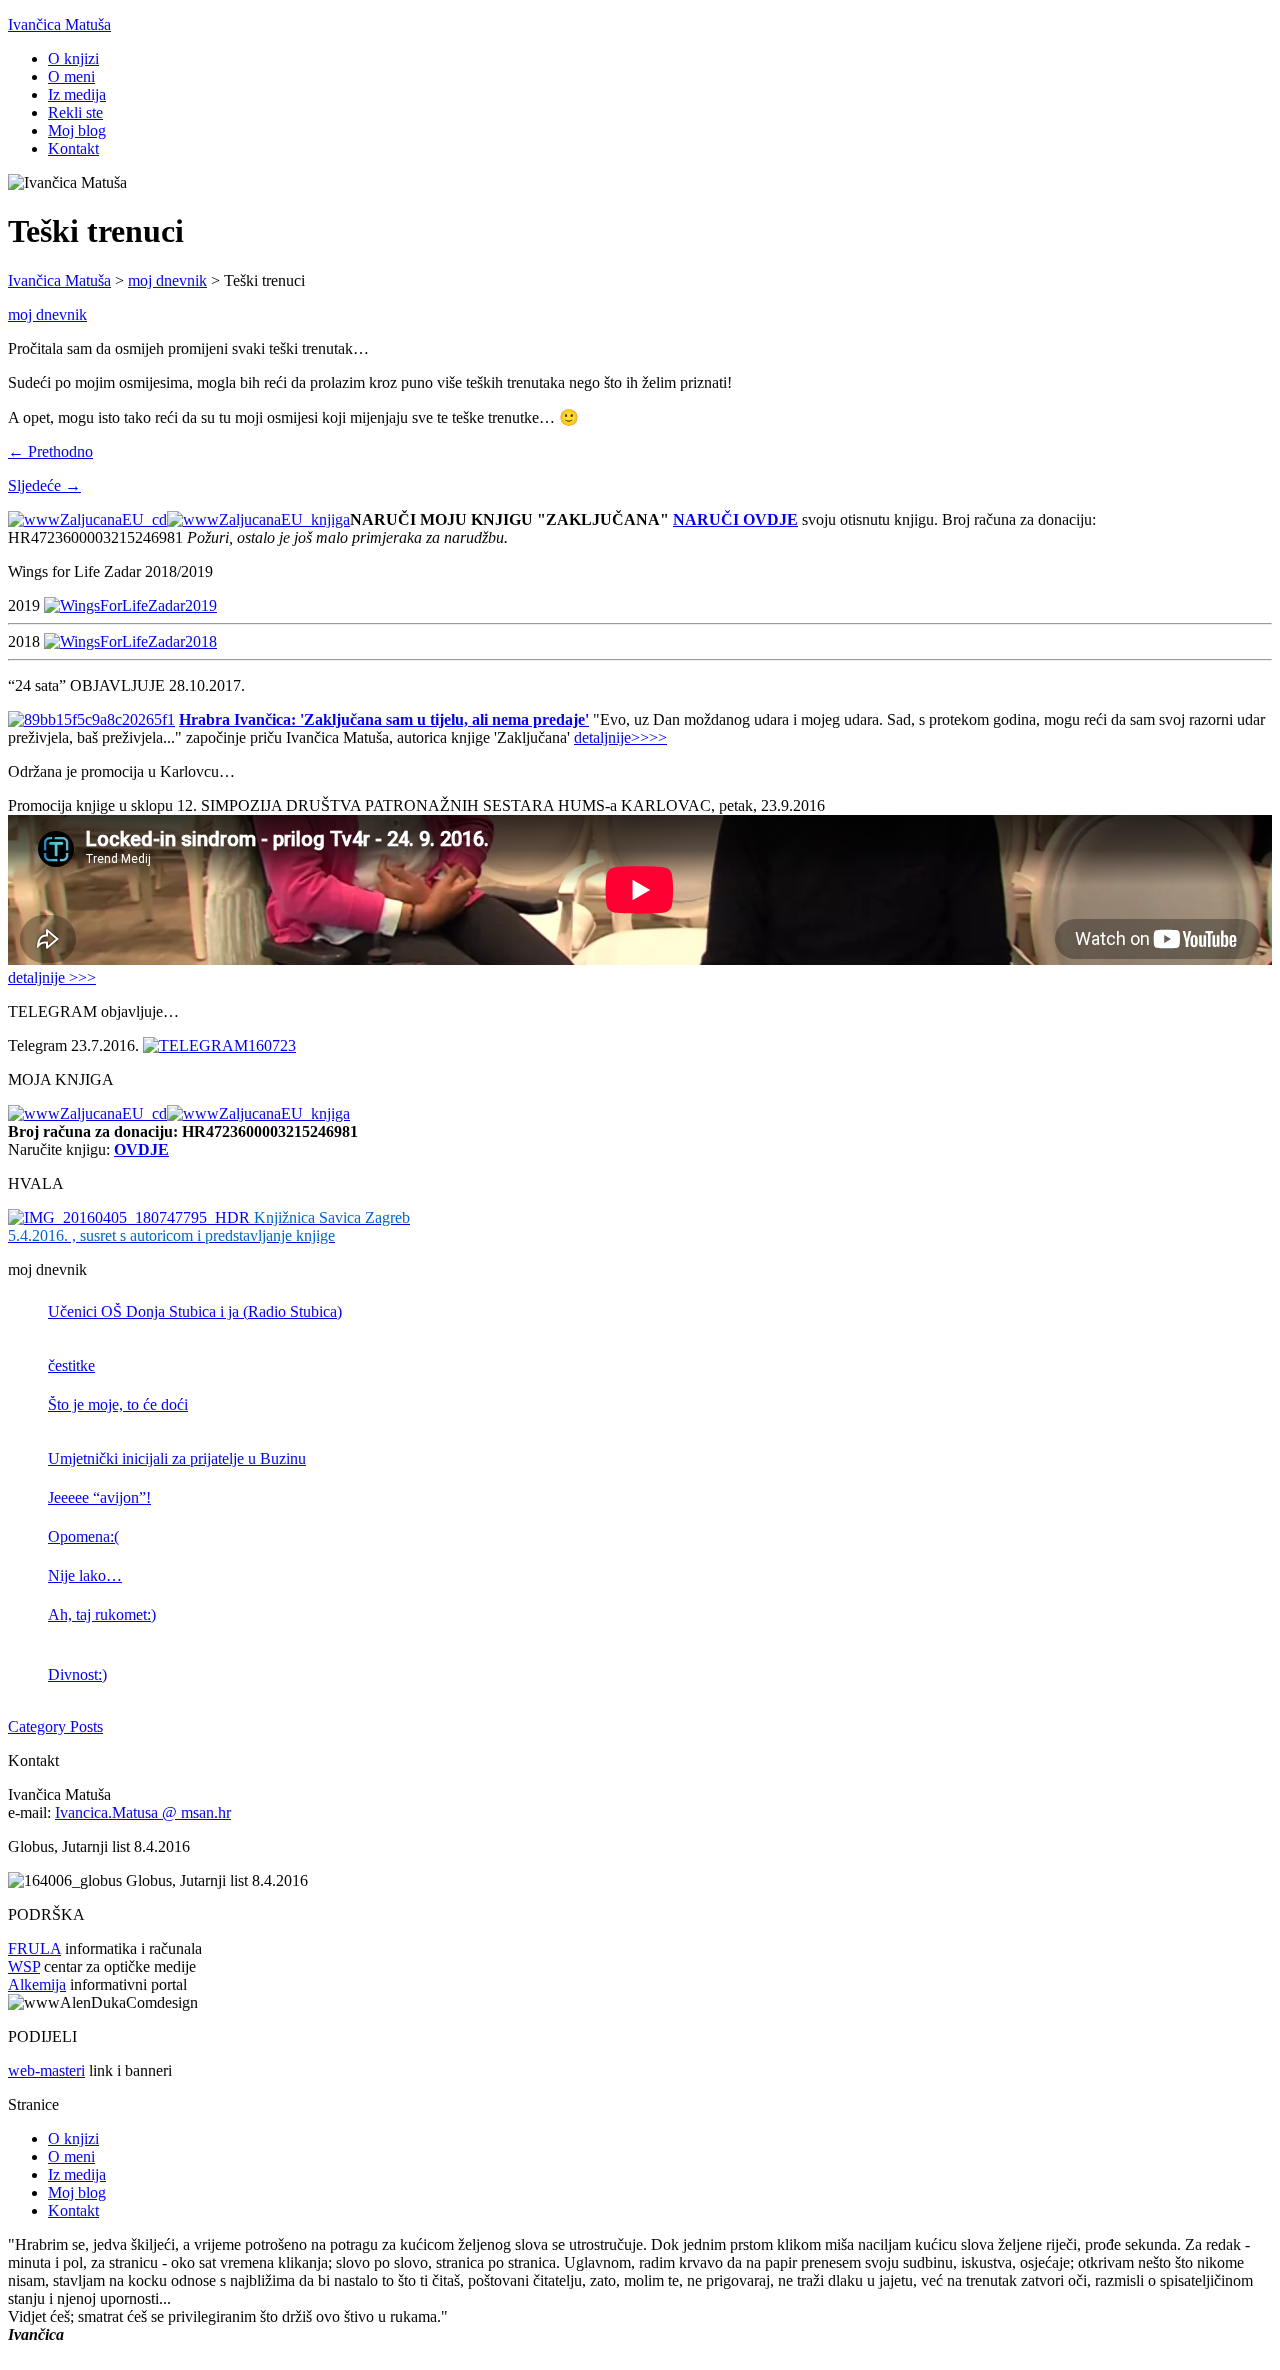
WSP (24, 1966)
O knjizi (73, 58)
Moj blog (77, 130)
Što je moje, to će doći (118, 1404)
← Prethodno (50, 451)
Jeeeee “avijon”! (99, 1497)
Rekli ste (75, 112)
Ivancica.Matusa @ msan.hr (143, 1812)
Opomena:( (83, 1536)
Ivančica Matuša (59, 24)
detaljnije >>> (52, 977)
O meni (71, 76)
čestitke (71, 1365)
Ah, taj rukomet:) (102, 1614)
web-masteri (46, 2070)
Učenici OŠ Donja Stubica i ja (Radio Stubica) (195, 1311)
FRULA (34, 1948)
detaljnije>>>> (620, 737)
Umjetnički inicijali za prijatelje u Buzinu (177, 1458)
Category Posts (55, 1726)
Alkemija (37, 1984)
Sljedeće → (44, 485)
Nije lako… (85, 1575)
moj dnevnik (47, 314)
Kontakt (73, 148)
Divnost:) (77, 1674)
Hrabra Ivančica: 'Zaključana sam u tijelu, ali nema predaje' (384, 719)
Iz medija (77, 94)
